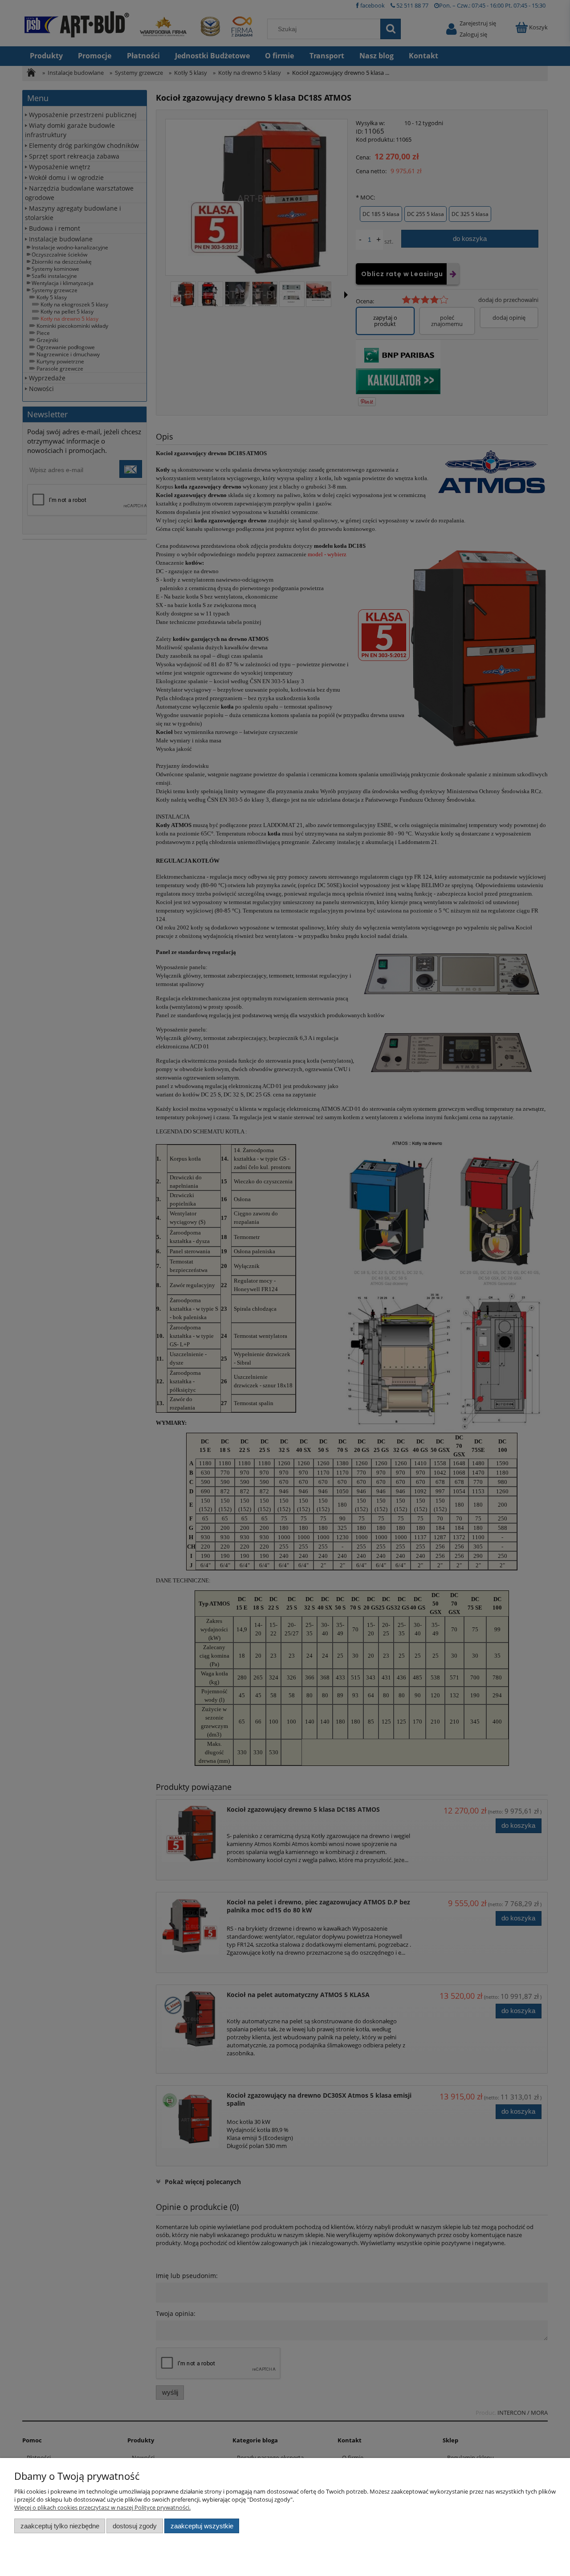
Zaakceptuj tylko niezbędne (60, 2526)
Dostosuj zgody (135, 2526)
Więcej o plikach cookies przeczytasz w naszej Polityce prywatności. (102, 2507)
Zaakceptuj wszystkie (202, 2526)
